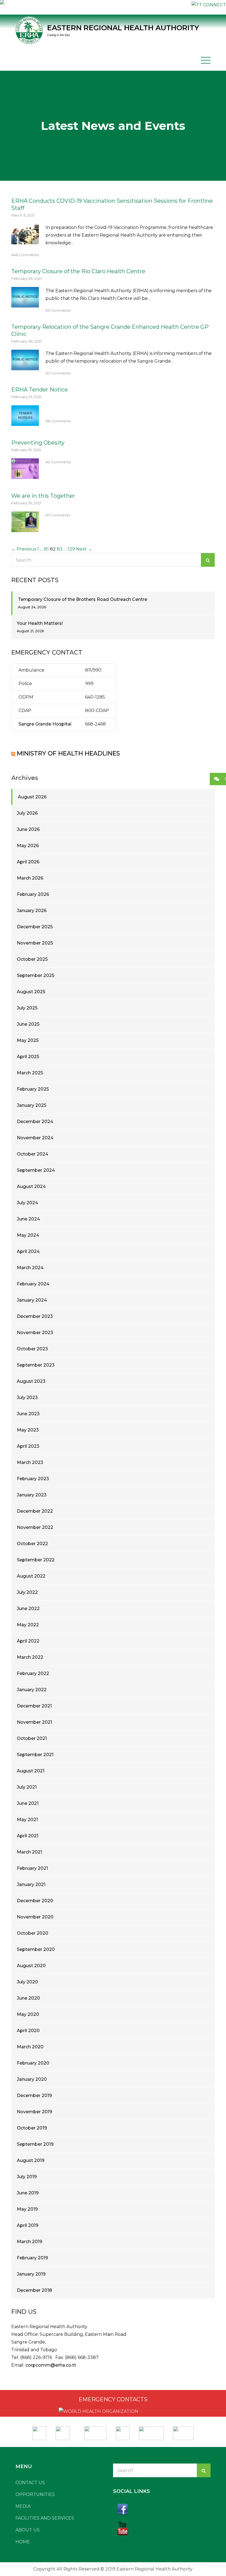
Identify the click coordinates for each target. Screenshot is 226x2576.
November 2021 (34, 1722)
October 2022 (32, 1544)
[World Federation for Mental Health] (183, 2431)
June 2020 (28, 1998)
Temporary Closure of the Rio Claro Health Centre (78, 271)
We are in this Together (43, 496)
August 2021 (31, 1771)
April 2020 (28, 2031)
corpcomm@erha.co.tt (51, 2365)
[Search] (208, 560)
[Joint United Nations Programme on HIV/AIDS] (151, 2431)
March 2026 (30, 878)
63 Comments (58, 310)
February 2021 (32, 1868)
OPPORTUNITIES (35, 2494)
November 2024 (35, 1138)
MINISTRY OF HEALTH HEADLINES (68, 753)
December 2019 (34, 2095)
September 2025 (36, 975)
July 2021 (27, 1787)
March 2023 (30, 1462)
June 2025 (28, 1024)
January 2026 (32, 911)
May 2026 (28, 846)
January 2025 (32, 1105)
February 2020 (33, 2063)
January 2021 (31, 1884)
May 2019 (27, 2209)
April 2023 (28, 1446)
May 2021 (27, 1820)
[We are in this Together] (25, 528)
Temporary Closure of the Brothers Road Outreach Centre (83, 599)
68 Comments (58, 421)
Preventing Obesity (38, 443)
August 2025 (31, 992)
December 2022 (35, 1511)
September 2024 (36, 1170)
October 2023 (32, 1349)
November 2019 (34, 2112)
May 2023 (28, 1430)
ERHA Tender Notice (40, 390)
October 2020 (33, 1933)
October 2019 (32, 2128)
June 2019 (28, 2193)
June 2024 (28, 1219)
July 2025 (27, 1008)
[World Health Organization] (65, 2431)
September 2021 (35, 1755)
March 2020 (30, 2047)
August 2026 (32, 797)
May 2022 (28, 1625)
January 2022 (32, 1690)
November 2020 (35, 1917)
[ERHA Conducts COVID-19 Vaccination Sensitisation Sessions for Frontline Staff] (25, 240)
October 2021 (32, 1738)
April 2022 (28, 1641)
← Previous (24, 549)
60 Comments (58, 462)
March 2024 (30, 1268)
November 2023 (35, 1333)
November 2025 (35, 943)
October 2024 (33, 1154)
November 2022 (35, 1527)
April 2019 (28, 2225)
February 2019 (32, 2258)
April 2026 (28, 862)
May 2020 (28, 2014)
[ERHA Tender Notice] (25, 422)
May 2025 (28, 1040)
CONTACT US (30, 2483)
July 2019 (27, 2177)
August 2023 (31, 1381)
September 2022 (36, 1560)
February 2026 (33, 894)
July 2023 (27, 1397)
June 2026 (28, 829)
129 (71, 549)
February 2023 (33, 1479)
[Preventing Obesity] (25, 475)
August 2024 (31, 1186)
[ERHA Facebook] (162, 2509)
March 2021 (29, 1852)
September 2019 (35, 2144)
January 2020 (32, 2079)
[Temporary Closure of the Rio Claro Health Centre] (25, 304)
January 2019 (31, 2274)
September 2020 (36, 1949)
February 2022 (33, 1673)
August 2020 (31, 1966)
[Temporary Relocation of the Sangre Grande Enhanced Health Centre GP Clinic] (25, 366)
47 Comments (58, 515)
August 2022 (31, 1576)
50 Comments (58, 373)
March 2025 (30, 1073)
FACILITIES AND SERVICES (45, 2518)
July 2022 (27, 1592)
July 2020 (27, 1982)
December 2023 (35, 1316)
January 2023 (32, 1495)
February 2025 (33, 1089)
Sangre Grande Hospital (45, 724)
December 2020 (35, 1901)
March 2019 (29, 2242)
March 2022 (30, 1657)
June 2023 (28, 1414)
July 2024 (27, 1203)
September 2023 (36, 1365)
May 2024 (28, 1235)
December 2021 (34, 1706)
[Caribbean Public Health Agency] (123, 2431)
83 (60, 549)
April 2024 (28, 1251)
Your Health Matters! (40, 623)
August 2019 (31, 2160)
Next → (84, 549)
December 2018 (34, 2290)
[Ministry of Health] (40, 2431)
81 (46, 549)
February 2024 (33, 1284)
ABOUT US (28, 2530)
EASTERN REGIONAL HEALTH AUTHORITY (123, 28)
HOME (23, 2542)
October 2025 (32, 959)
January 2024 (32, 1300)
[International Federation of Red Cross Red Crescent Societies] (95, 2431)
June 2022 (28, 1609)
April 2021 (28, 1836)
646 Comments (25, 255)
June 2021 (28, 1803)
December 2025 (35, 927)
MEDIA (23, 2506)
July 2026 (27, 813)
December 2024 (35, 1122)
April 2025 (28, 1057)
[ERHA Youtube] (162, 2528)
